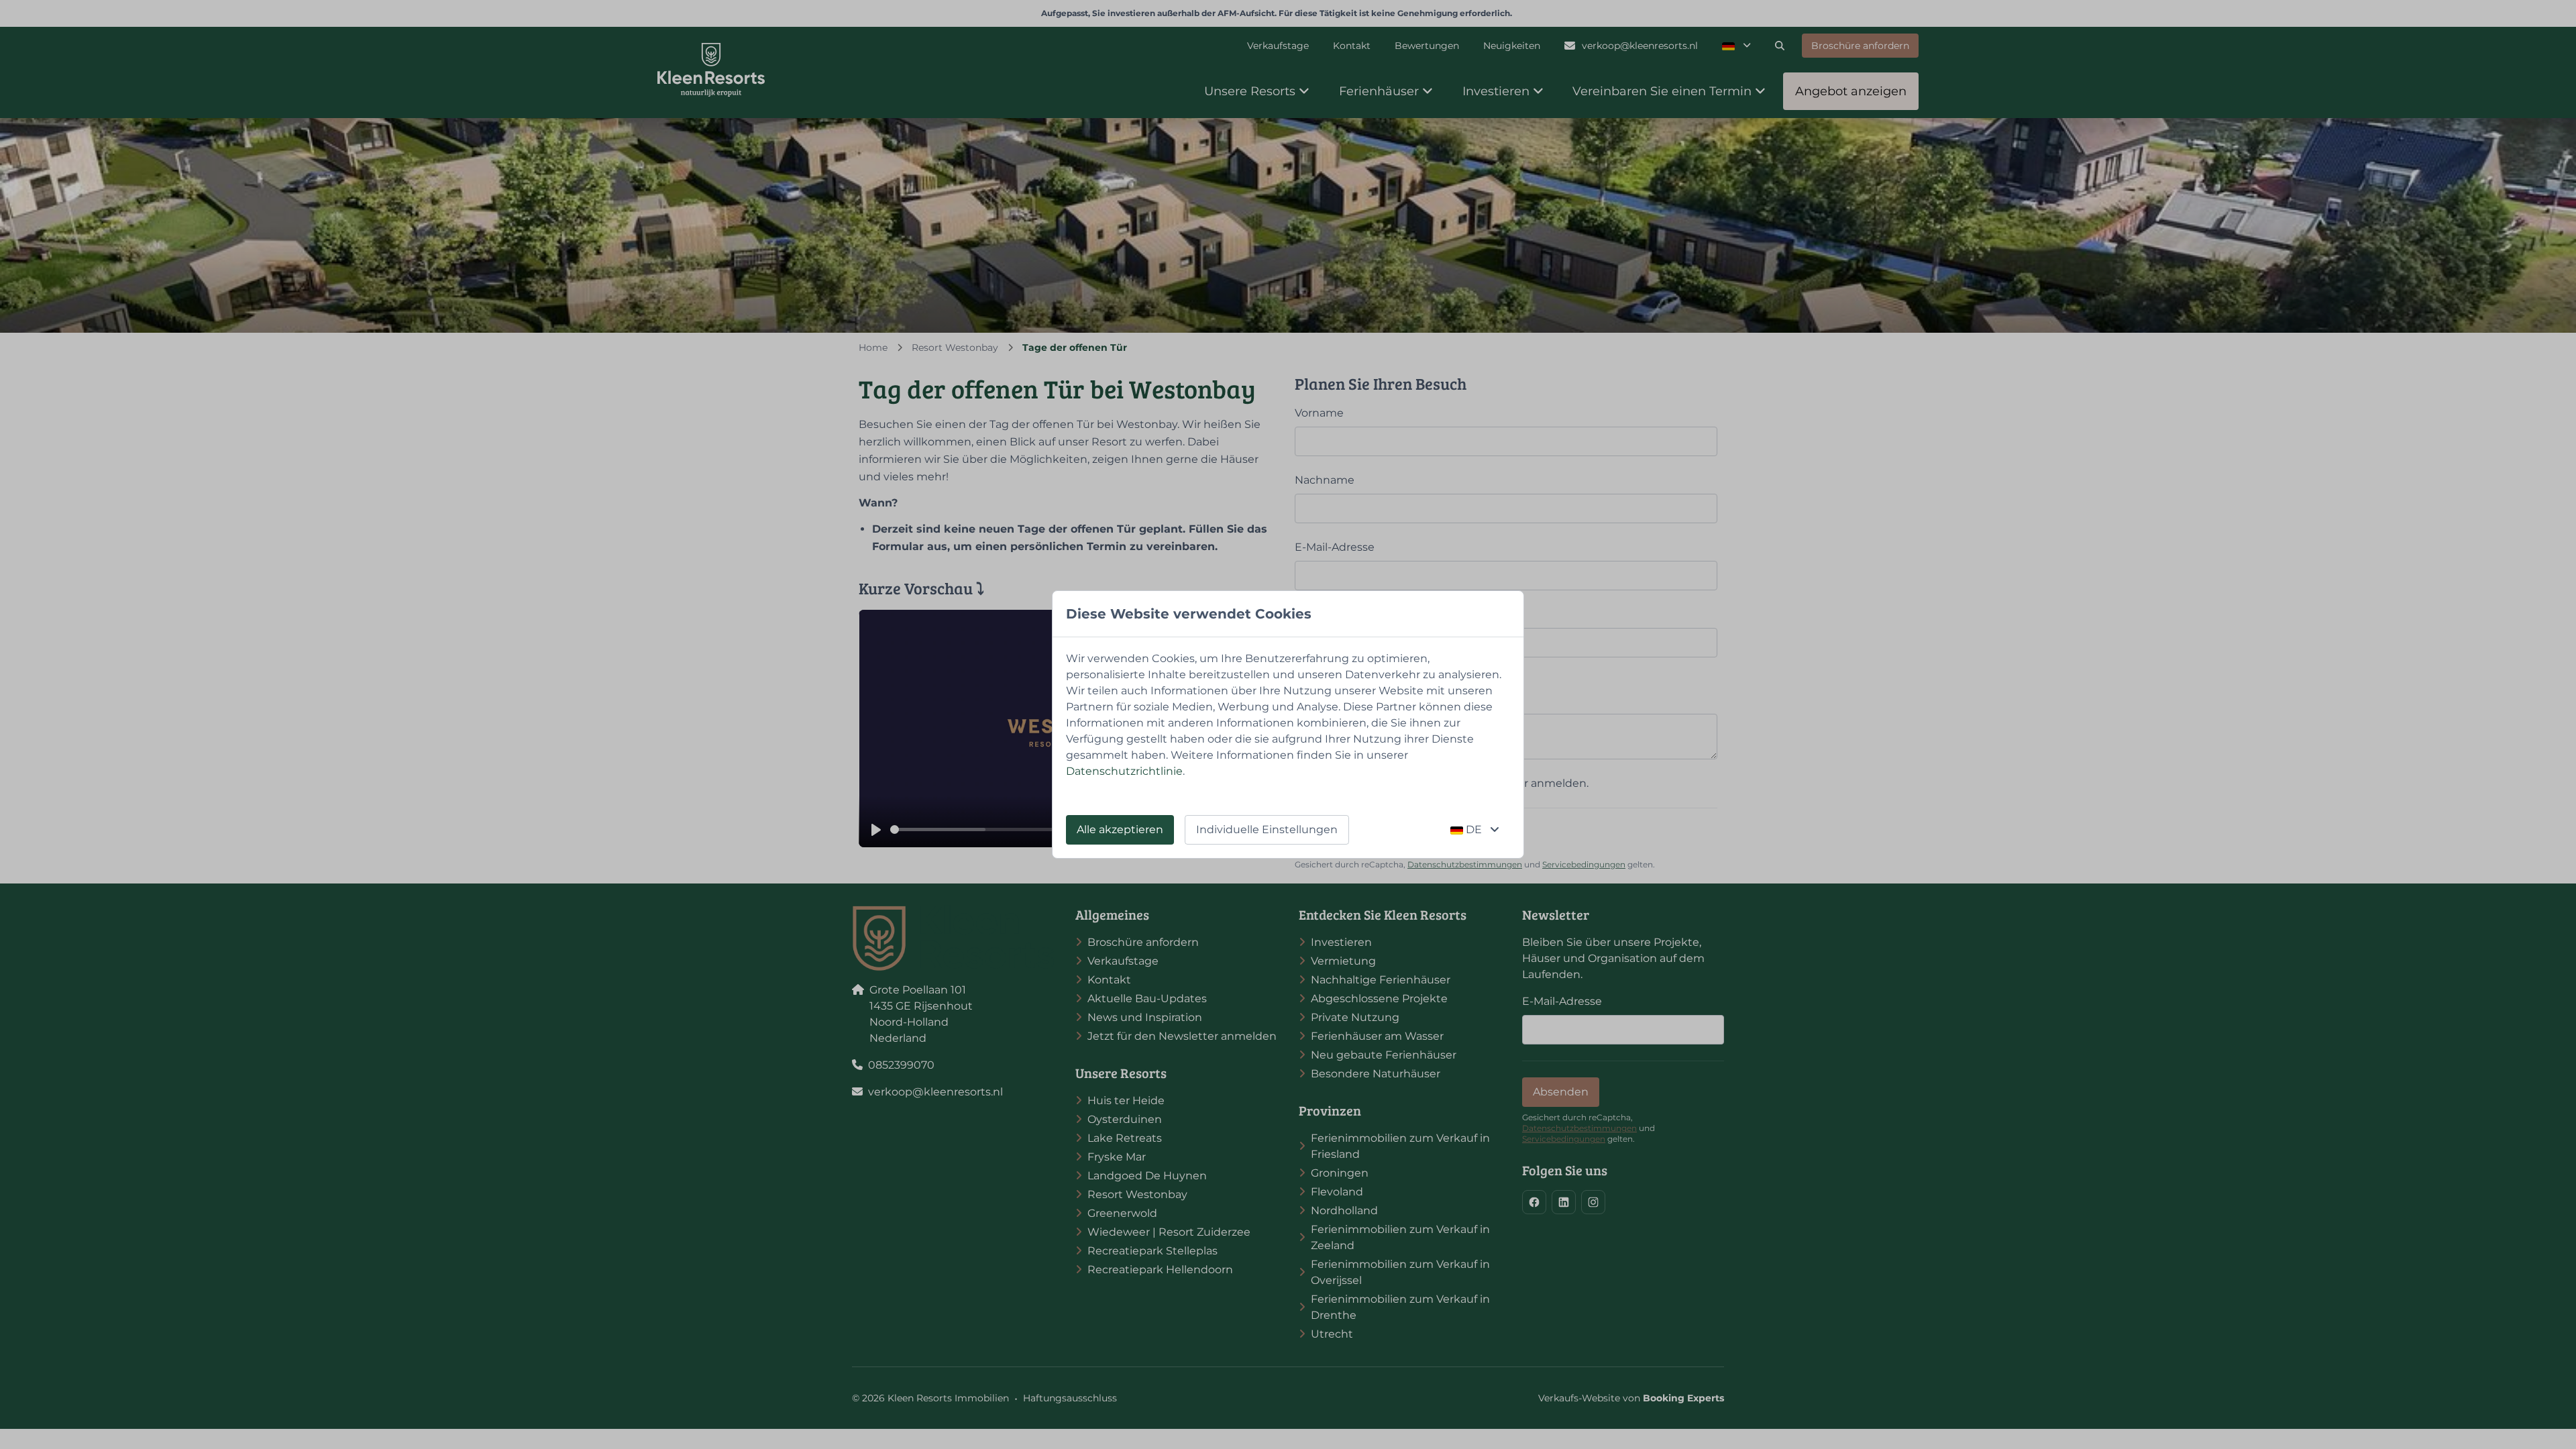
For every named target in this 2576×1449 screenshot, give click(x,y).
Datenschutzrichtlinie (1124, 771)
